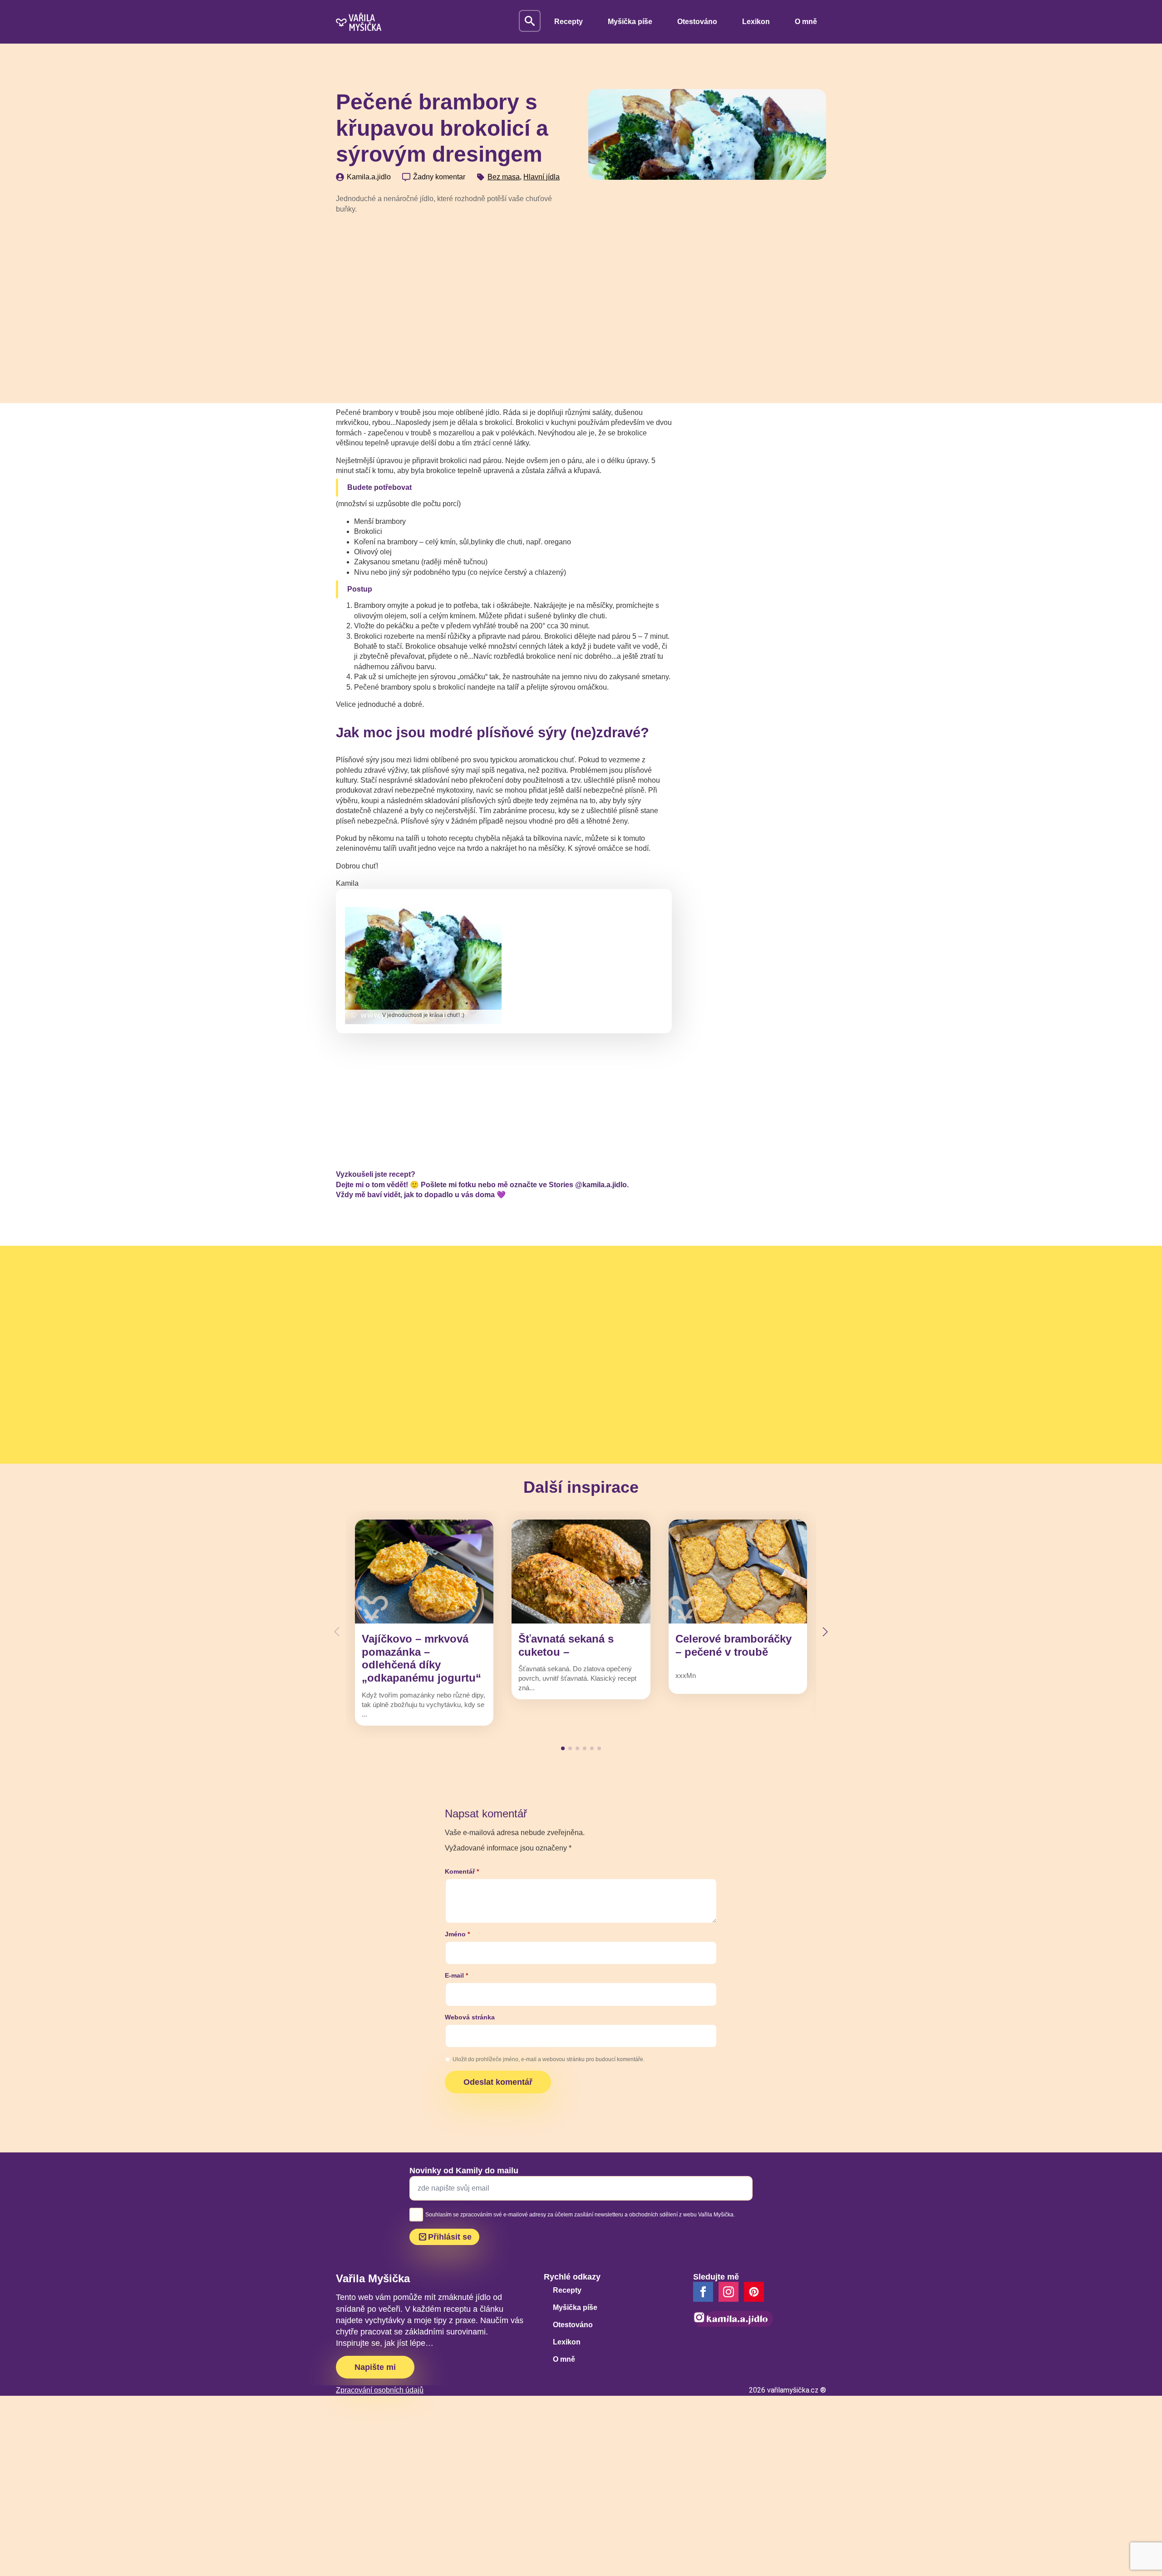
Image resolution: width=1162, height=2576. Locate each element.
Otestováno (697, 22)
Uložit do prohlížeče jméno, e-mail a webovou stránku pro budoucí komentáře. (549, 2059)
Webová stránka (470, 2017)
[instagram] (729, 2292)
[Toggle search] (530, 21)
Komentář (462, 1871)
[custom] (754, 2292)
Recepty (569, 22)
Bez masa (504, 177)
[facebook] (703, 2292)
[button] (825, 1632)
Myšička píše (630, 22)
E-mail (456, 1975)
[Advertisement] (455, 290)
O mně (806, 22)
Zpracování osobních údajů (380, 2390)
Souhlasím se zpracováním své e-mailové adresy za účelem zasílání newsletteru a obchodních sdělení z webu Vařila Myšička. (580, 2215)
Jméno (457, 1934)
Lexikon (756, 22)
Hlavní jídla (542, 177)
